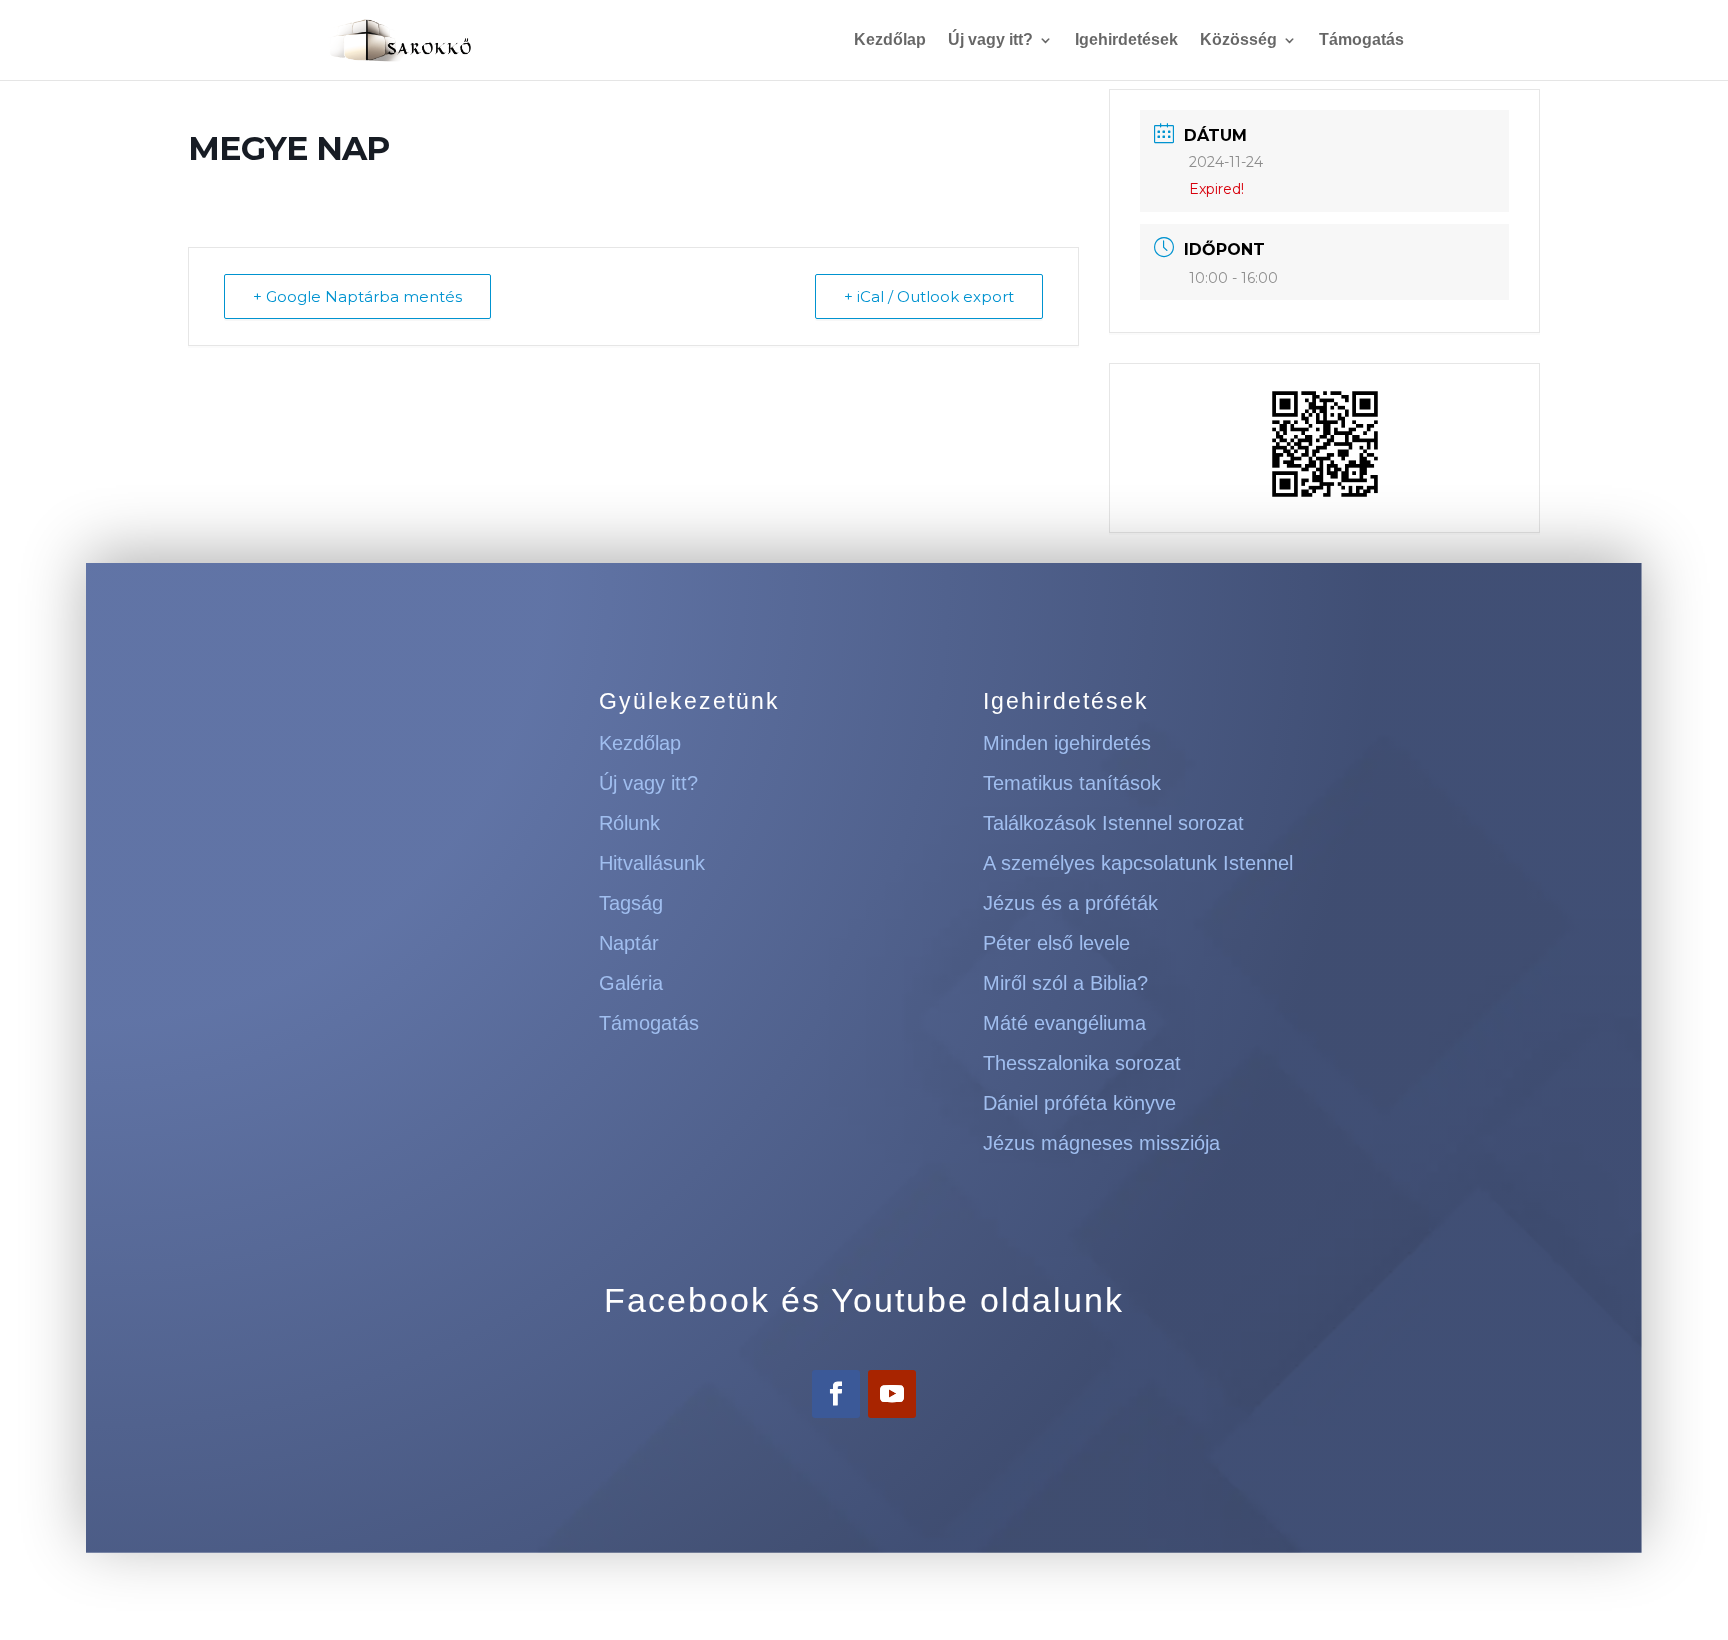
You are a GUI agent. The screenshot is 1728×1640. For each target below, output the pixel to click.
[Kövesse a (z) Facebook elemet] (836, 1394)
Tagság (631, 903)
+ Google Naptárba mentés (357, 296)
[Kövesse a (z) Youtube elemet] (892, 1394)
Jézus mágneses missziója (1101, 1143)
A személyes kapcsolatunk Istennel (1138, 863)
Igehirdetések (1126, 40)
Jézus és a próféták (1070, 903)
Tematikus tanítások (1072, 783)
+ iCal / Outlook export (929, 296)
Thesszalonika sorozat (1082, 1063)
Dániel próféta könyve (1079, 1103)
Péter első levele (1056, 943)
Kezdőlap (890, 40)
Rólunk (629, 823)
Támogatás (1361, 40)
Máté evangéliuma (1064, 1023)
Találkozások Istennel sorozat (1113, 823)
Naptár (629, 943)
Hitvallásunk (652, 863)
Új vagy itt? (990, 40)
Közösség (1238, 40)
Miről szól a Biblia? (1065, 983)
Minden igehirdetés (1067, 743)
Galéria (631, 983)
